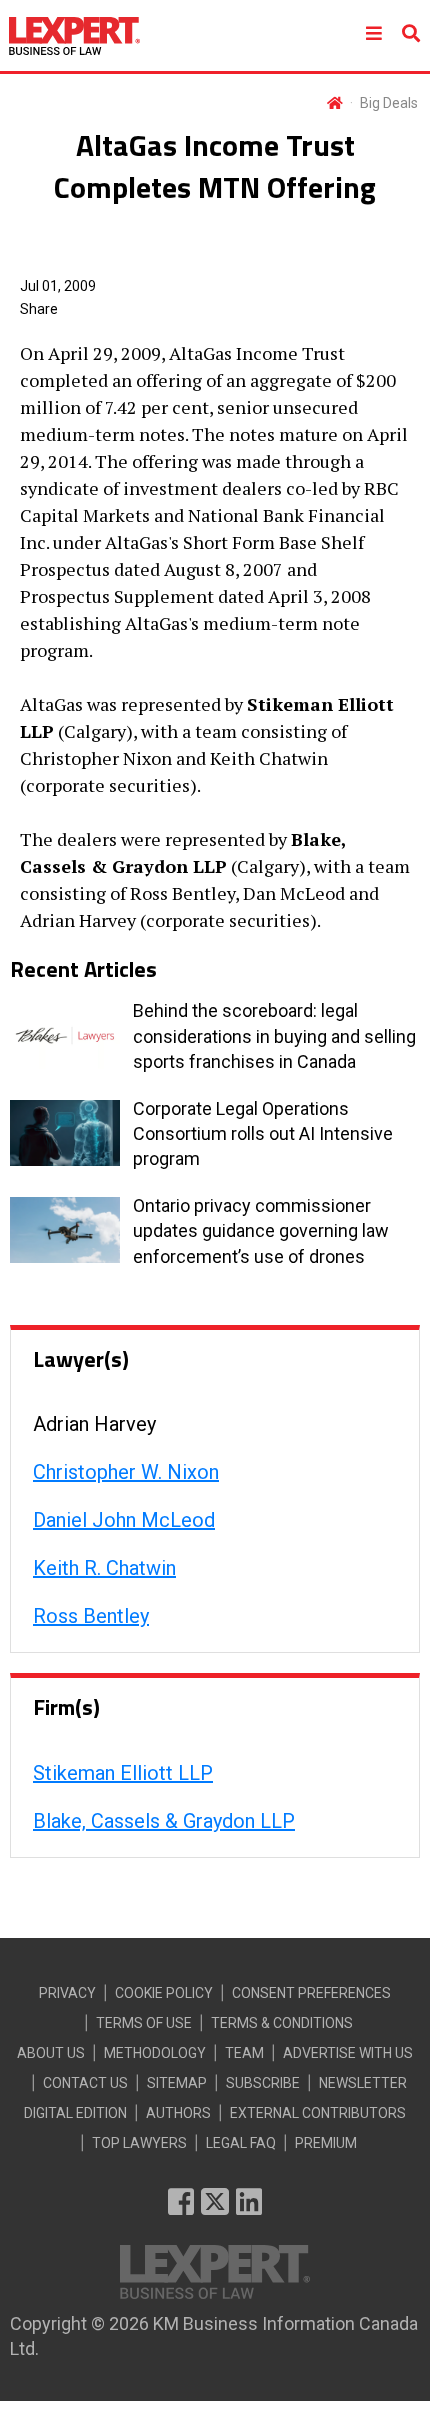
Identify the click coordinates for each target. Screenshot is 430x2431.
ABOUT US (51, 2053)
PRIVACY (67, 1993)
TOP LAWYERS (139, 2143)
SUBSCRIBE (263, 2083)
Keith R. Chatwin (104, 1568)
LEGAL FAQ (241, 2143)
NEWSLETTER (363, 2083)
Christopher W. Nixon (126, 1472)
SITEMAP (177, 2083)
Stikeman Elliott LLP (123, 1773)
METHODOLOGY (155, 2053)
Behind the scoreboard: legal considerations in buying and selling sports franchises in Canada (274, 1035)
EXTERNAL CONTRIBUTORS (318, 2113)
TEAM (244, 2053)
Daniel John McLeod (124, 1520)
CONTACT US (85, 2083)
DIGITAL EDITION (75, 2113)
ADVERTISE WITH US (348, 2053)
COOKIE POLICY (164, 1993)
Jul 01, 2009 (58, 286)
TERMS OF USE (144, 2023)
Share (39, 309)
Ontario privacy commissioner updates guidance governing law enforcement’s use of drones (261, 1230)
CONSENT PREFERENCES (311, 1993)
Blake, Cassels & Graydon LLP (164, 1821)
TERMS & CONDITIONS (282, 2023)
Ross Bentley (91, 1616)
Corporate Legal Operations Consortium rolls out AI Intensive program (263, 1133)
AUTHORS (178, 2113)
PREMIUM (326, 2143)
